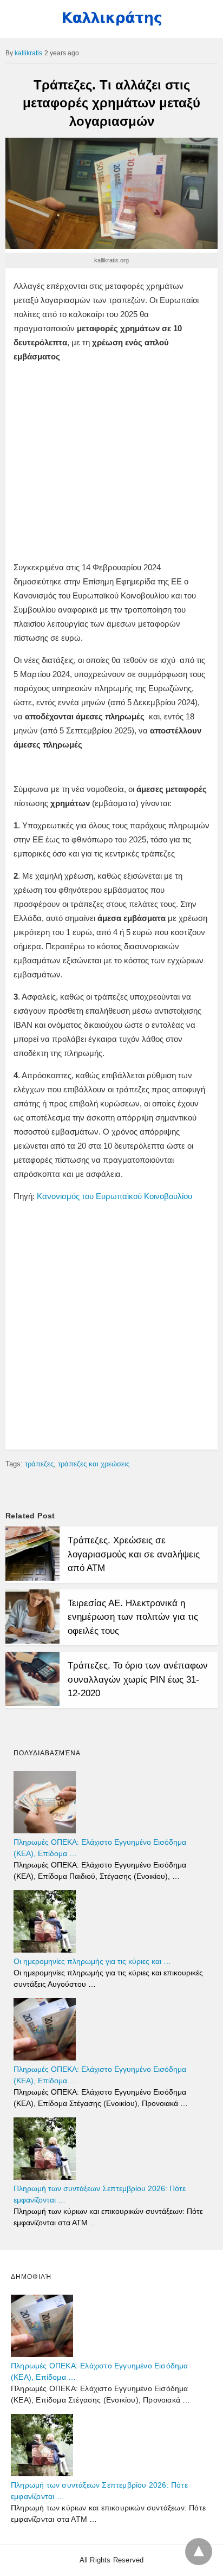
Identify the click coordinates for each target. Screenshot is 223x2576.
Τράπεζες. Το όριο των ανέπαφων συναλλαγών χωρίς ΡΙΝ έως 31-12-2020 (138, 1679)
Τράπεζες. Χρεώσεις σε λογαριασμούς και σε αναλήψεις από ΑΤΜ (134, 1554)
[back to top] (199, 2552)
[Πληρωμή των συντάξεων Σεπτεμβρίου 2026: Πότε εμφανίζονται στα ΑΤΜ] (45, 2177)
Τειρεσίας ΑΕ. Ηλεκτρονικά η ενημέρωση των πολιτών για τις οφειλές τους (133, 1617)
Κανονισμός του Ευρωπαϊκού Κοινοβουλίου (114, 1196)
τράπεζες (39, 1464)
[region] (111, 453)
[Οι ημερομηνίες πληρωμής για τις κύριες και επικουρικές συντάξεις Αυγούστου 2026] (45, 1950)
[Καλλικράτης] (111, 23)
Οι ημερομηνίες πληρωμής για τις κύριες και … (92, 1961)
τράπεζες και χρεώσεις (94, 1464)
